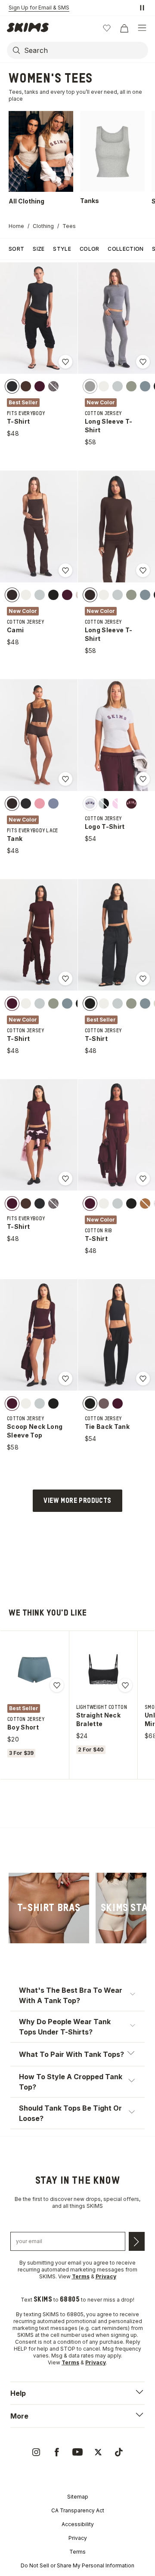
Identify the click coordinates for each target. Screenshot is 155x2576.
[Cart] (124, 28)
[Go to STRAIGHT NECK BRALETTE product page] (103, 1669)
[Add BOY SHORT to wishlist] (57, 1685)
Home (16, 226)
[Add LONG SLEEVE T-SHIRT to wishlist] (143, 362)
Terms (77, 2552)
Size (39, 249)
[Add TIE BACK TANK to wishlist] (143, 1379)
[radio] (12, 386)
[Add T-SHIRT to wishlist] (65, 362)
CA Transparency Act (78, 2510)
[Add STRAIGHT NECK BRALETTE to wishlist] (125, 1685)
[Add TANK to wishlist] (65, 779)
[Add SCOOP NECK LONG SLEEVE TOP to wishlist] (65, 1379)
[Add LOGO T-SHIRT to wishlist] (143, 779)
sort (16, 249)
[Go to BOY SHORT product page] (34, 1669)
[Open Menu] (142, 28)
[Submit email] (137, 2241)
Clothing (43, 226)
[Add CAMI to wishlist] (65, 570)
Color (90, 249)
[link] (49, 1908)
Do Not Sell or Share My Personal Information (77, 2565)
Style (62, 249)
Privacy (78, 2538)
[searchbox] (85, 50)
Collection (126, 249)
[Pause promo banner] (142, 8)
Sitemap (78, 2497)
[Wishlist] (107, 28)
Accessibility (78, 2524)
